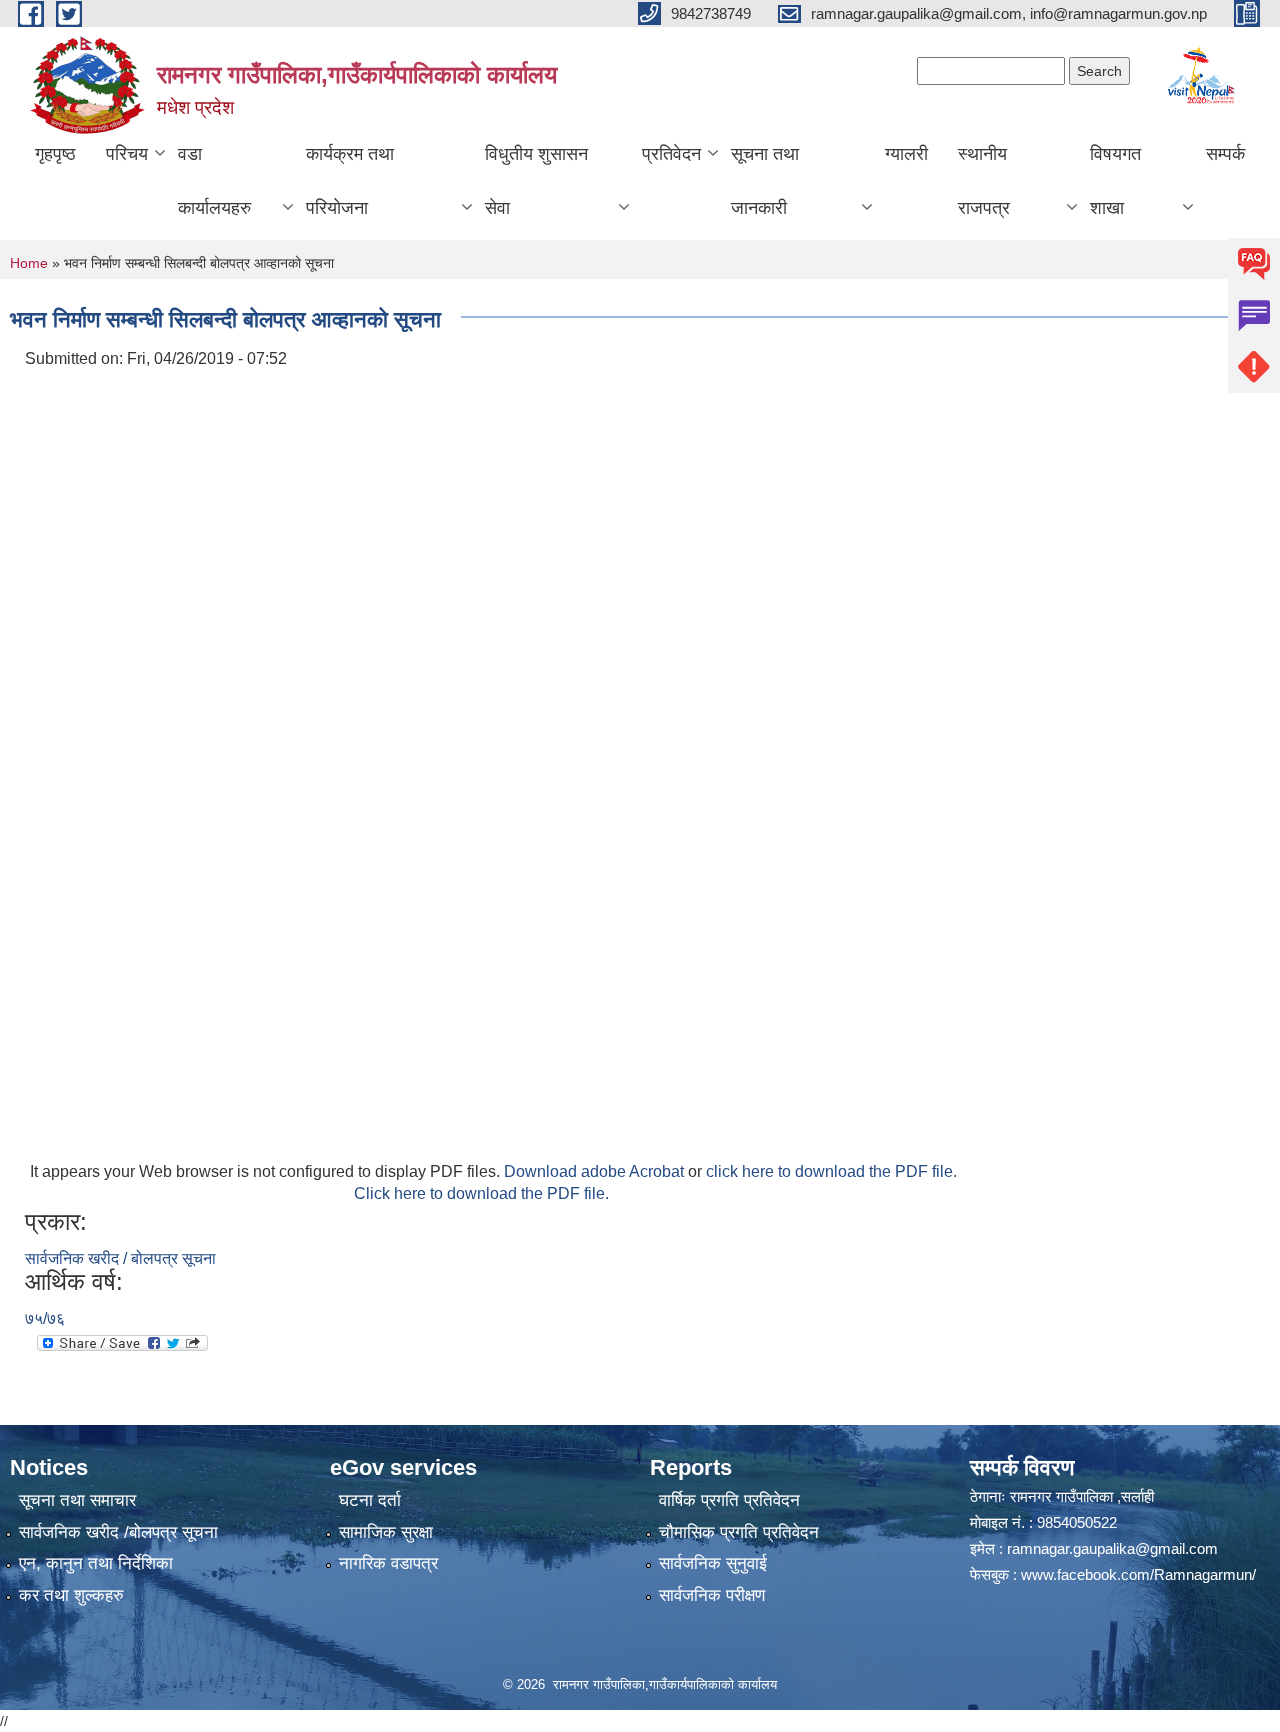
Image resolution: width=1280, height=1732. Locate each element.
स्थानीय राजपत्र (984, 181)
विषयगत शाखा (1115, 181)
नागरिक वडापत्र (388, 1563)
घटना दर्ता (370, 1500)
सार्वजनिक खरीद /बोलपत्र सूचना (118, 1532)
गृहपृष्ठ (55, 154)
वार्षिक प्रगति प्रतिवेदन (729, 1500)
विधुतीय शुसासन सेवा (536, 181)
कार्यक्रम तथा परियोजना (350, 181)
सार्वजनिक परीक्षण (712, 1595)
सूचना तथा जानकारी (765, 181)
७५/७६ (45, 1318)
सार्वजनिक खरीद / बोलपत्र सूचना (120, 1258)
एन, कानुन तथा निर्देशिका (96, 1563)
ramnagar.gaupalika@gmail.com (1112, 1548)
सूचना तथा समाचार (77, 1500)
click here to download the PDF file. (831, 1171)
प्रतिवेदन (671, 154)
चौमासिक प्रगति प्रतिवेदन (739, 1532)
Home (29, 263)
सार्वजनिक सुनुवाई (713, 1563)
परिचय (127, 154)
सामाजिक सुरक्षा (386, 1532)
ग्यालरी (906, 154)
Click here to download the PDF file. (481, 1193)
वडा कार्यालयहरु (214, 181)
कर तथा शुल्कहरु (71, 1595)
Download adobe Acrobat (596, 1171)
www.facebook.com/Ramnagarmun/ (1138, 1574)
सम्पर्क (1225, 154)
